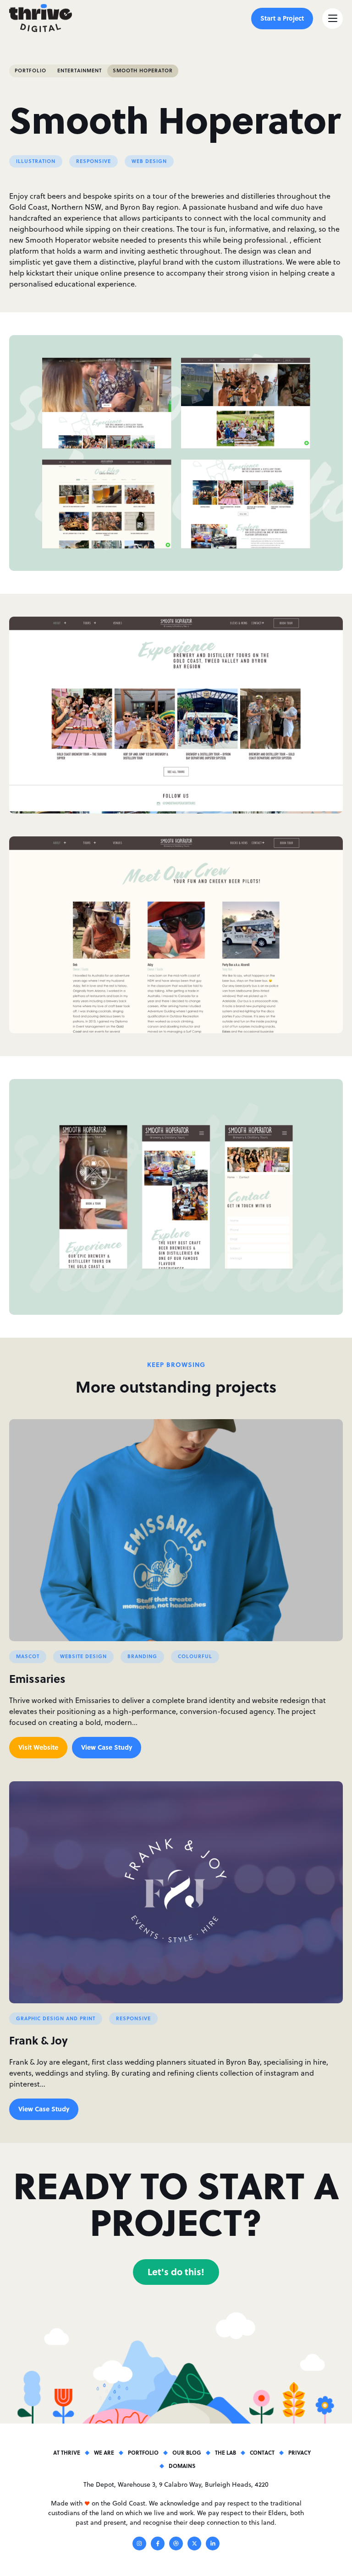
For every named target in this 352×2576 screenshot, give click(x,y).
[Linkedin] (213, 2545)
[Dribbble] (176, 2545)
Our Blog (187, 2452)
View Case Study (107, 1747)
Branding (142, 1656)
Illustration (36, 161)
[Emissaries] (176, 1530)
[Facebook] (158, 2545)
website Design (83, 1656)
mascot (28, 1656)
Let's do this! (176, 2271)
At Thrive (67, 2452)
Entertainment (80, 71)
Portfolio (30, 71)
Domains (182, 2466)
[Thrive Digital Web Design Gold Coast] (41, 18)
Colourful (195, 1656)
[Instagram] (139, 2545)
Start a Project (282, 18)
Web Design (149, 161)
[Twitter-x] (194, 2545)
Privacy (300, 2452)
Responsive (93, 161)
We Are (104, 2452)
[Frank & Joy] (176, 1892)
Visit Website (38, 1747)
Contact (262, 2452)
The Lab (225, 2452)
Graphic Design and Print (56, 2018)
